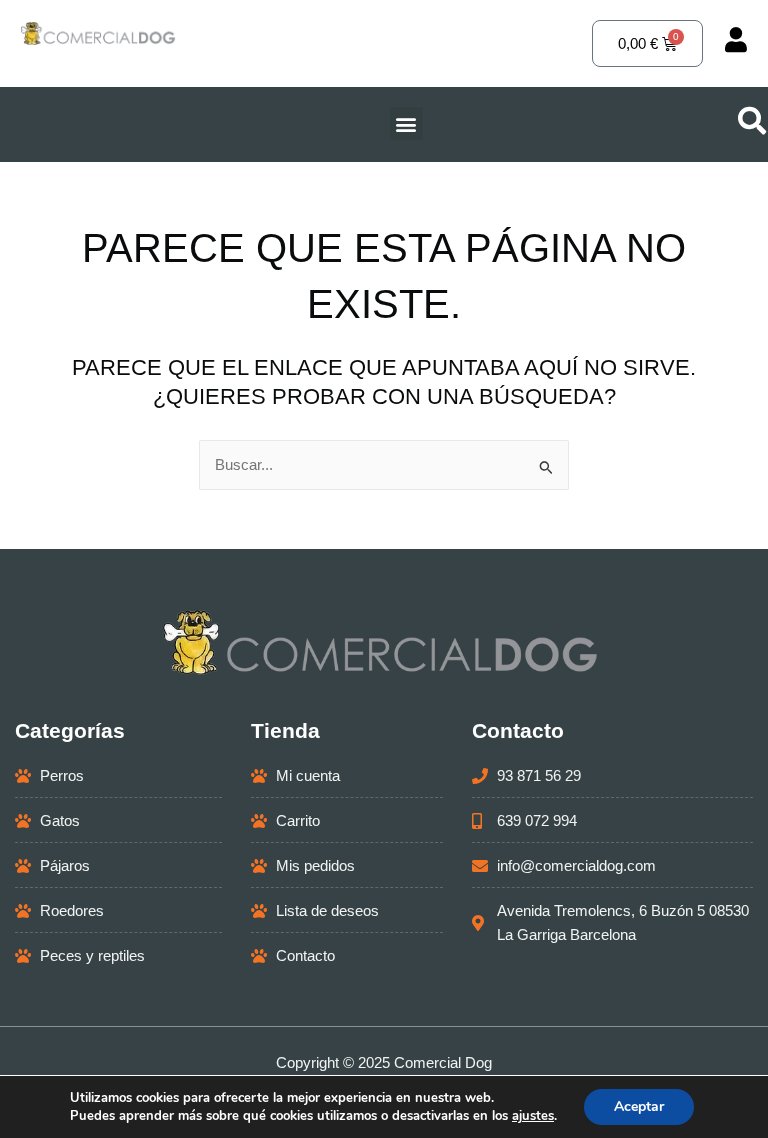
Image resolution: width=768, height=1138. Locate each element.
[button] (406, 123)
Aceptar (639, 1106)
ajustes (533, 1116)
